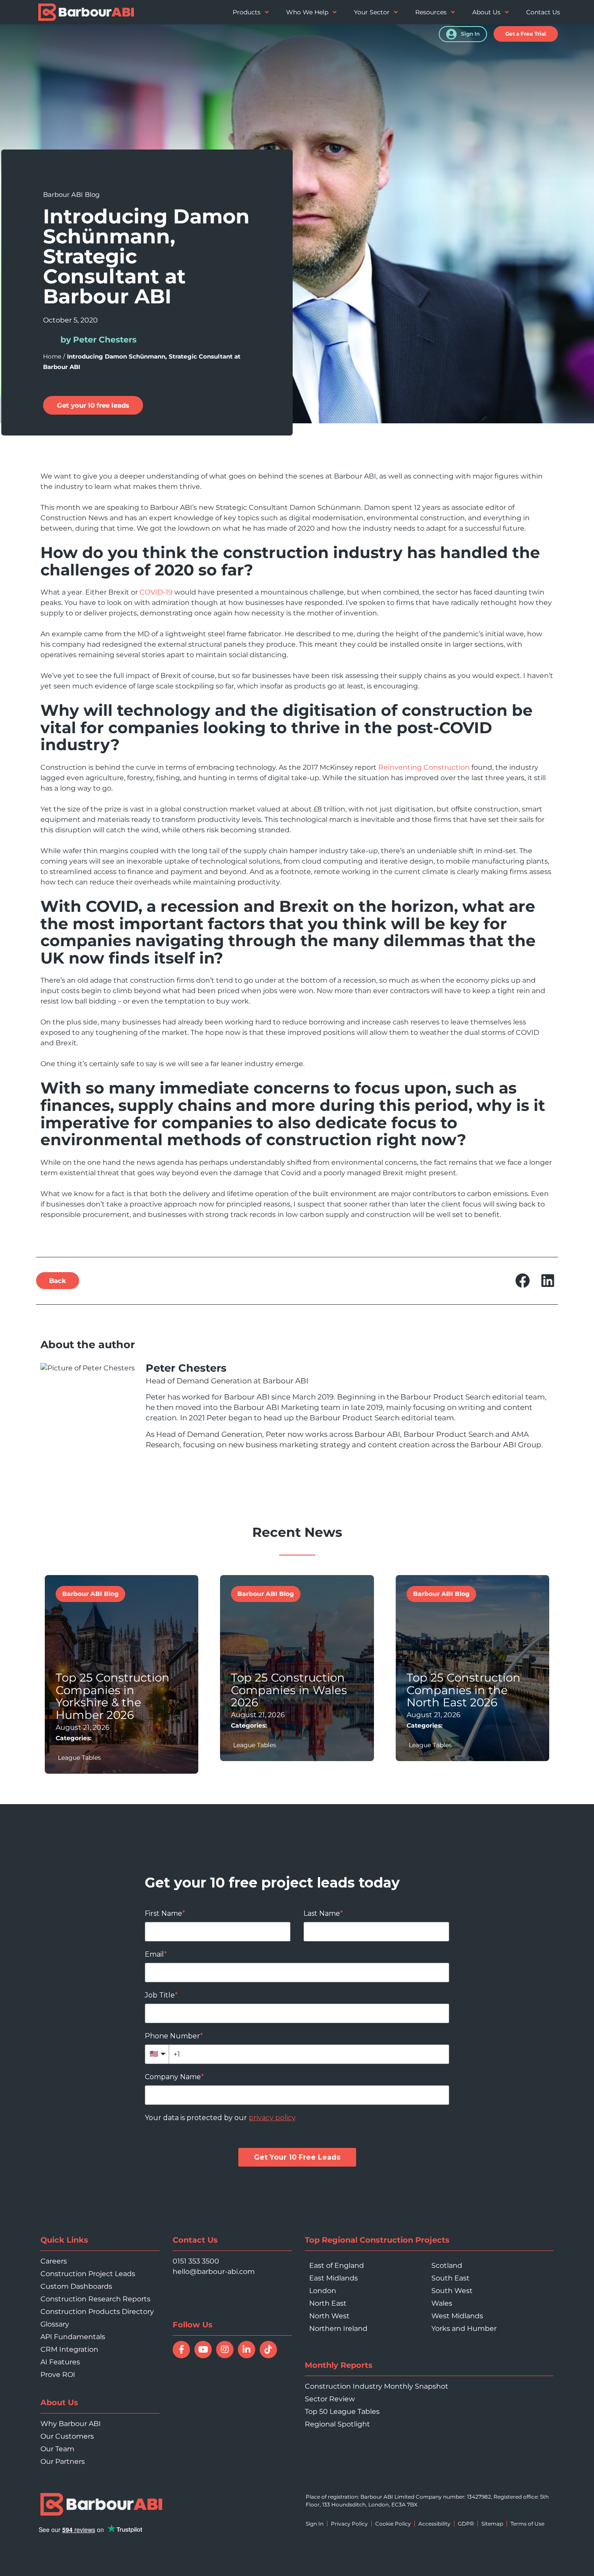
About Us (486, 12)
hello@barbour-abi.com (214, 2272)
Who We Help (307, 12)
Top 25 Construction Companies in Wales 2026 (289, 1690)
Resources (431, 12)
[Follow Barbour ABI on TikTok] (268, 2350)
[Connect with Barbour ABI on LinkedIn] (247, 2350)
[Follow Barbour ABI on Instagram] (225, 2350)
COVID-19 (156, 592)
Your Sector (372, 12)
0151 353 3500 (196, 2261)
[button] (526, 34)
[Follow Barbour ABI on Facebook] (181, 2350)
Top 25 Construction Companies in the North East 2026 (464, 1690)
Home (52, 356)
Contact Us (543, 12)
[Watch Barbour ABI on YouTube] (203, 2350)
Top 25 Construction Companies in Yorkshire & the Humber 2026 (113, 1696)
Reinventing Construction (424, 767)
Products (247, 12)
